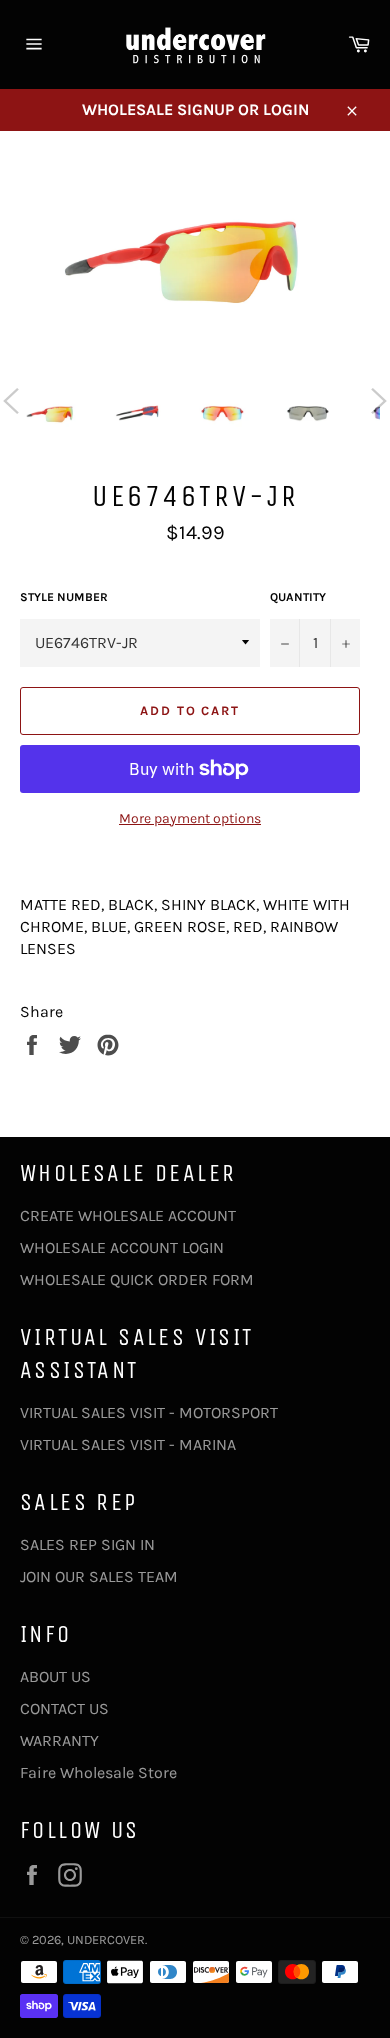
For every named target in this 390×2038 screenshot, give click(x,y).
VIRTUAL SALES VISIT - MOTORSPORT (149, 1412)
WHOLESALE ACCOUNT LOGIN (122, 1247)
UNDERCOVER (106, 1939)
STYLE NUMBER (64, 597)
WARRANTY (59, 1740)
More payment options (190, 818)
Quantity (298, 597)
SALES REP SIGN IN (87, 1544)
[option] (52, 411)
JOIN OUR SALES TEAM (99, 1576)
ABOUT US (55, 1676)
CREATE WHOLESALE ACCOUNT (128, 1215)
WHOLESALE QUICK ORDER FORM (137, 1279)
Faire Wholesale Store (98, 1772)
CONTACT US (64, 1708)
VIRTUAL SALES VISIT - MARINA (128, 1444)
